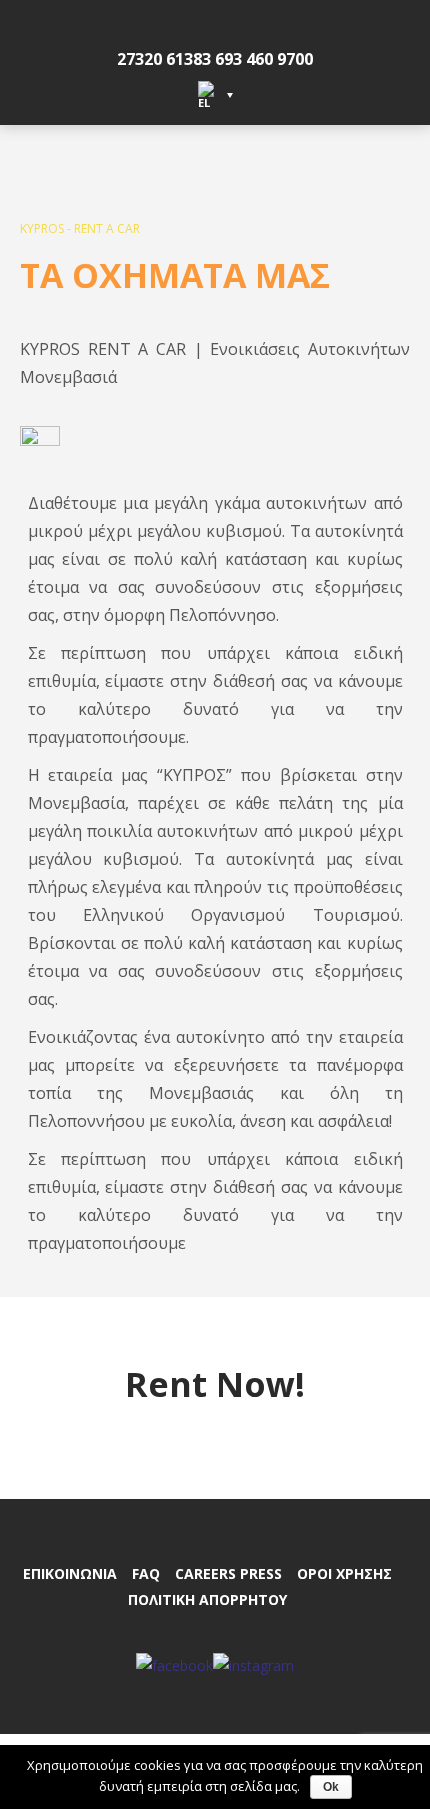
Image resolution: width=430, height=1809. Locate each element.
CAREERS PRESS (228, 1573)
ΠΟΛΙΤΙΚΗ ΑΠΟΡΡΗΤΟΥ (207, 1599)
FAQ (146, 1573)
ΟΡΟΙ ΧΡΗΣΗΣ (344, 1573)
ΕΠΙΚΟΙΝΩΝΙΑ (70, 1573)
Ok (331, 1787)
